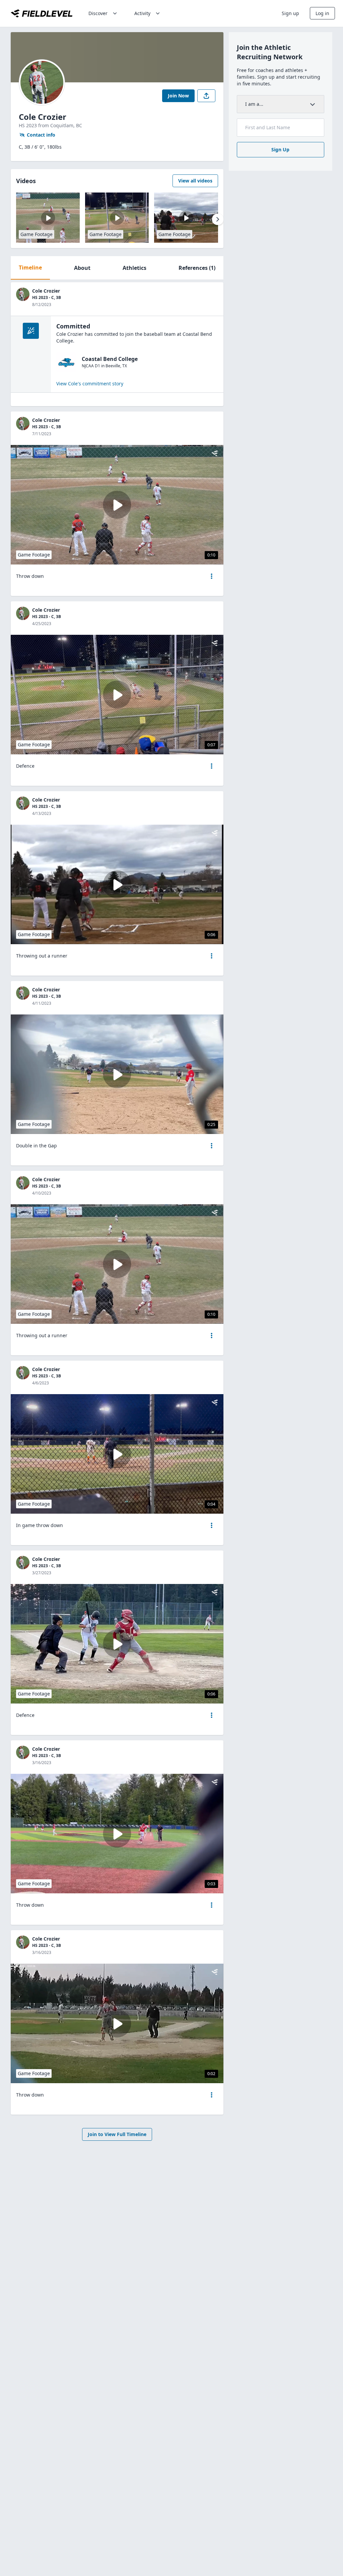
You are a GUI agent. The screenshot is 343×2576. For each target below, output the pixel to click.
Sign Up (280, 149)
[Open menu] (212, 576)
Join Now (178, 96)
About (82, 268)
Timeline (30, 268)
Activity (142, 13)
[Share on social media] (206, 96)
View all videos (195, 181)
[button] (212, 576)
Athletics (134, 268)
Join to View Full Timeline (117, 2134)
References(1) (197, 268)
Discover (98, 13)
